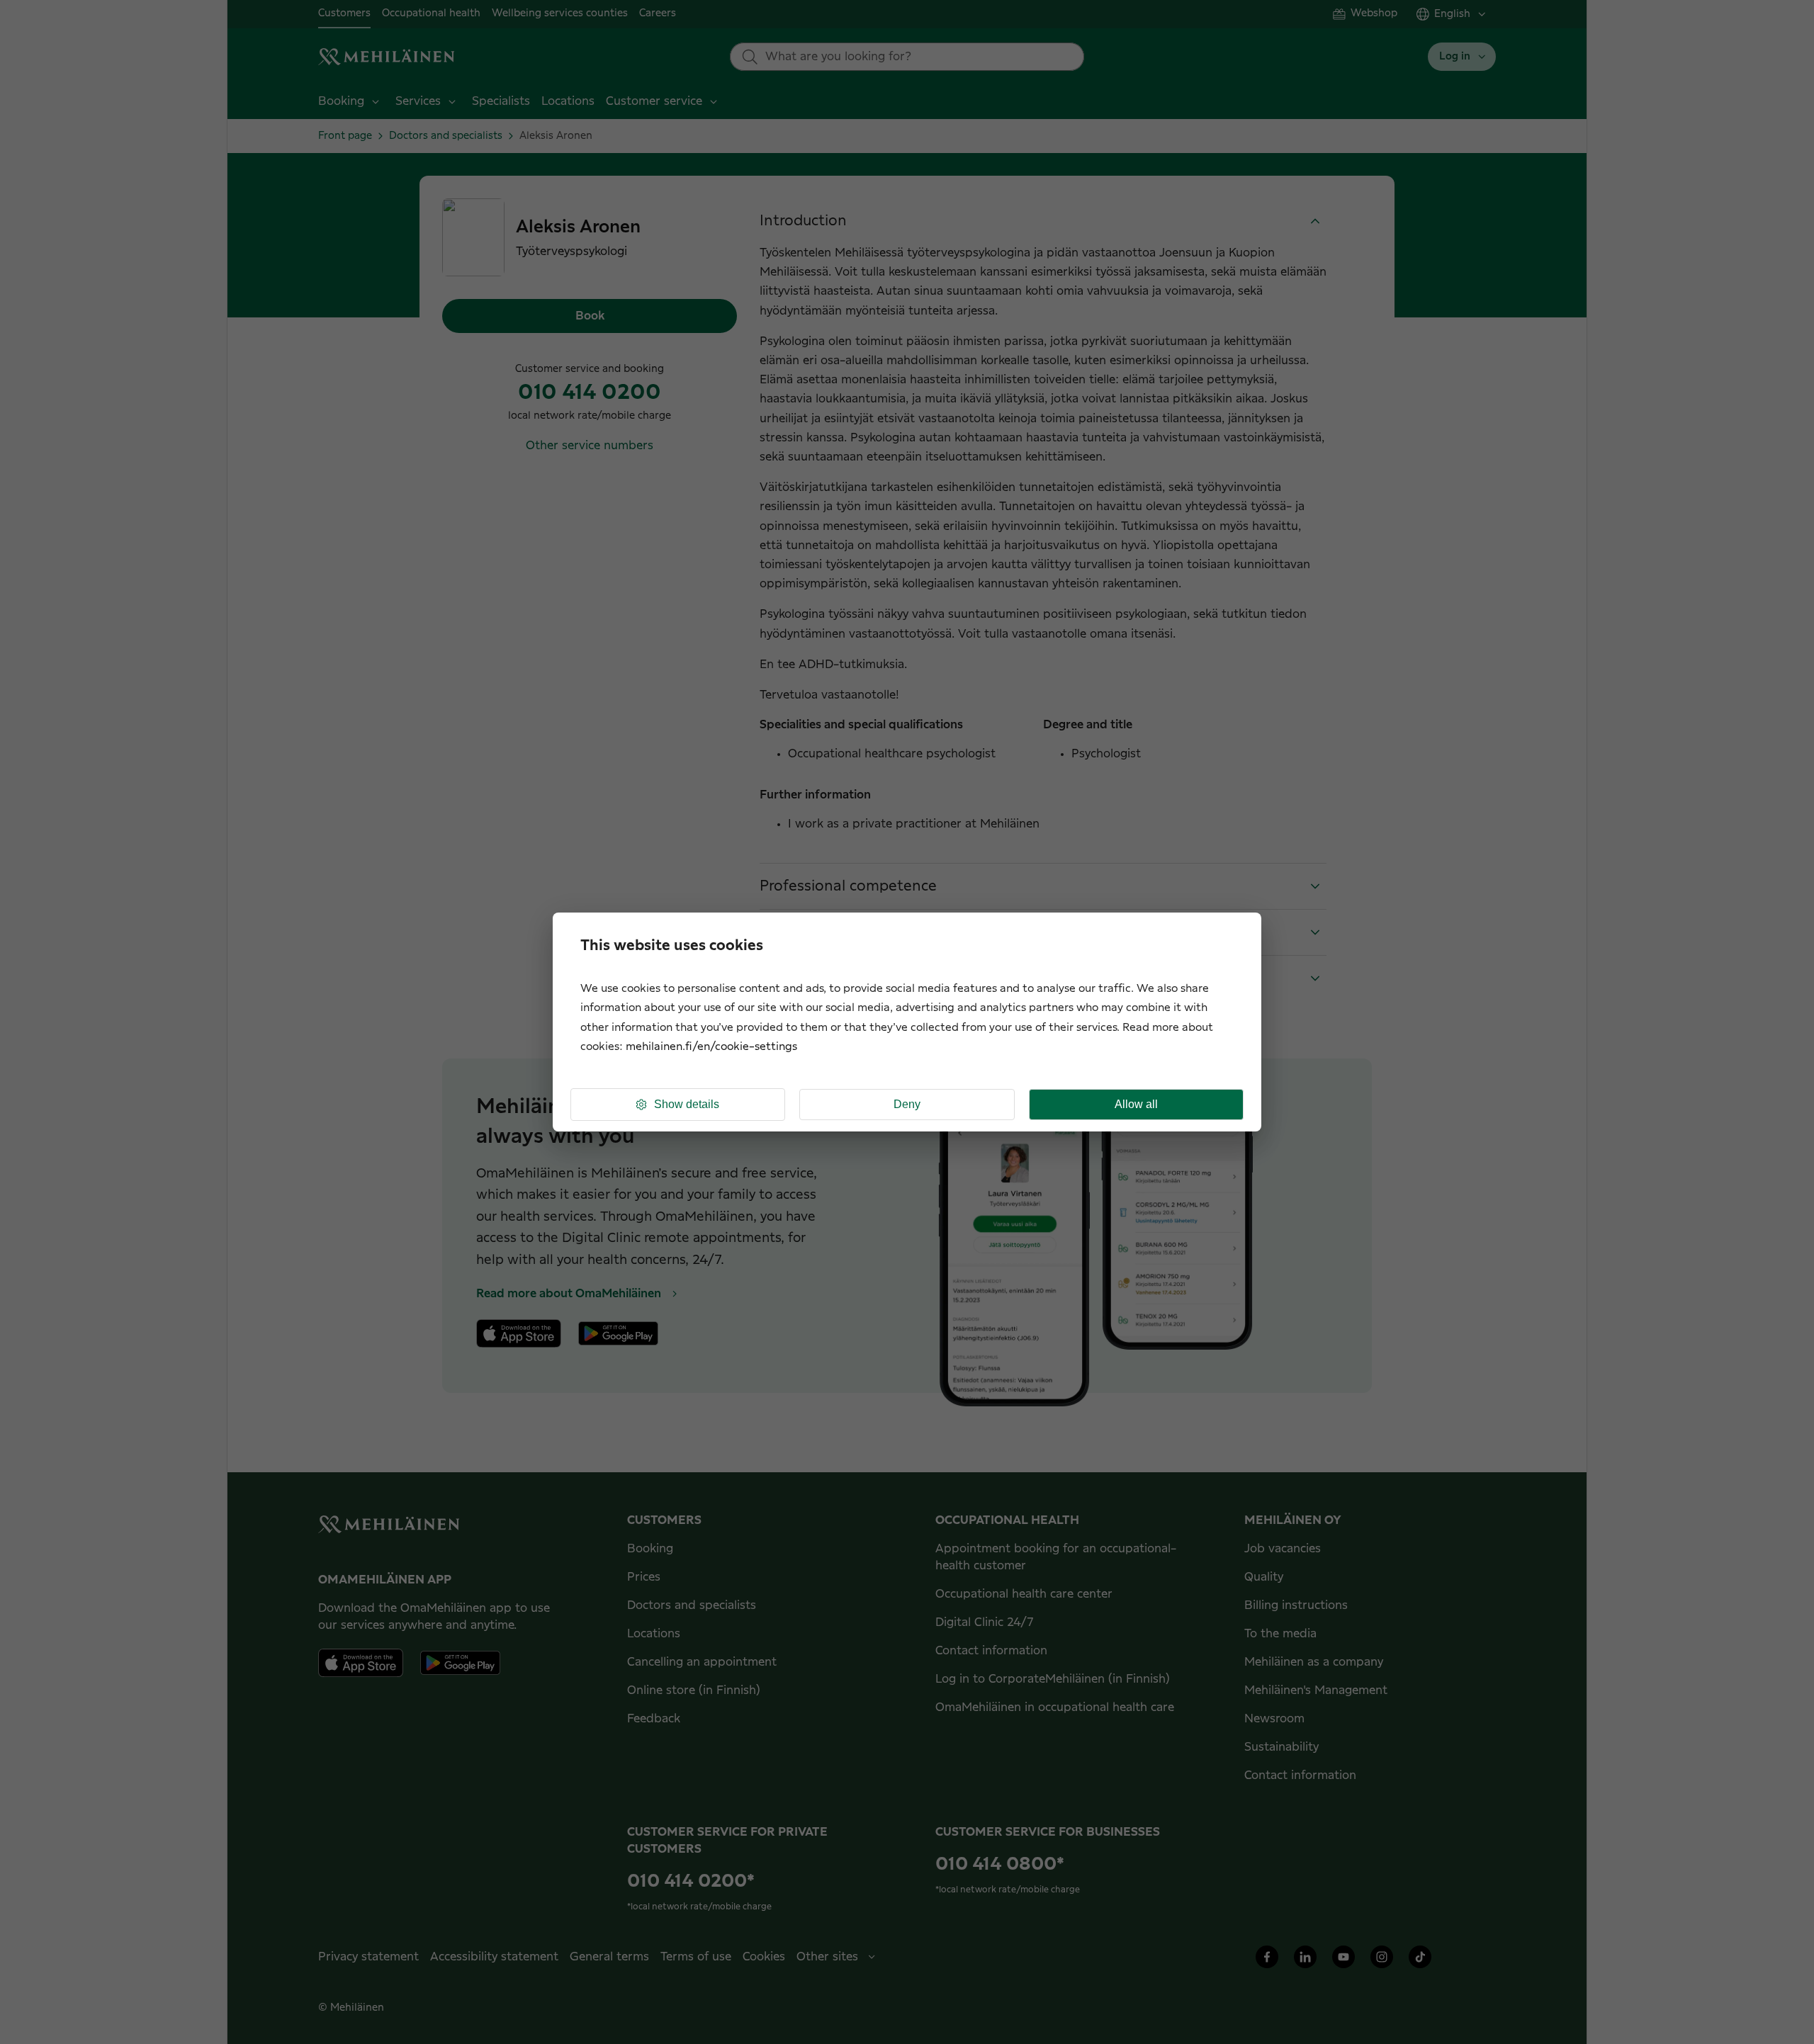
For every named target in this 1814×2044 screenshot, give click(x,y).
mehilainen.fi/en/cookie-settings (711, 1047)
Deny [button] (907, 1104)
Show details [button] (687, 1104)
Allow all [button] (1136, 1104)
